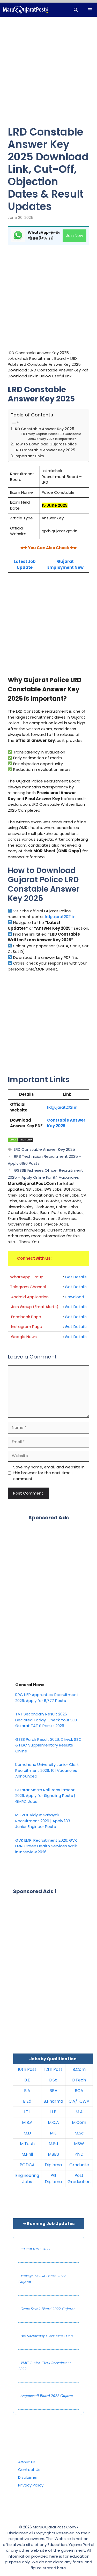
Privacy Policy (31, 2485)
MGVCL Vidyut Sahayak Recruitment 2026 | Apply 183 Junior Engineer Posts (43, 1821)
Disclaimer (28, 2477)
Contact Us (29, 2470)
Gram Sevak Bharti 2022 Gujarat (47, 2309)
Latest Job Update (25, 564)
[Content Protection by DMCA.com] (21, 1141)
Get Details (76, 1277)
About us (27, 2462)
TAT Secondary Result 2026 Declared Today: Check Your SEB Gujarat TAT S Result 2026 (46, 1720)
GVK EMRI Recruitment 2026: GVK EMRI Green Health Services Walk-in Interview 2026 (47, 1846)
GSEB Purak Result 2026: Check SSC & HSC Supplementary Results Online (48, 1745)
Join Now (74, 236)
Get (69, 1317)
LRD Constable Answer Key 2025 (44, 429)
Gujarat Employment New (65, 564)
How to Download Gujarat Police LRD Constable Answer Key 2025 (46, 447)
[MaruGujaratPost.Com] (25, 10)
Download (74, 1297)
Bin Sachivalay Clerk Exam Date (47, 2336)
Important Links (29, 456)
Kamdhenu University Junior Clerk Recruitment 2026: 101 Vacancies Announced (47, 1770)
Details (80, 1317)
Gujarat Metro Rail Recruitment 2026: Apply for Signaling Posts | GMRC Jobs (45, 1796)
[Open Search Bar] (76, 10)
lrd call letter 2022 (35, 2249)
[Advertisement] (48, 75)
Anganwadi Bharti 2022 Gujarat (47, 2396)
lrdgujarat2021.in (60, 917)
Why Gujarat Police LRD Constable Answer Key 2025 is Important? (55, 436)
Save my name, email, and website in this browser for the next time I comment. (49, 1473)
